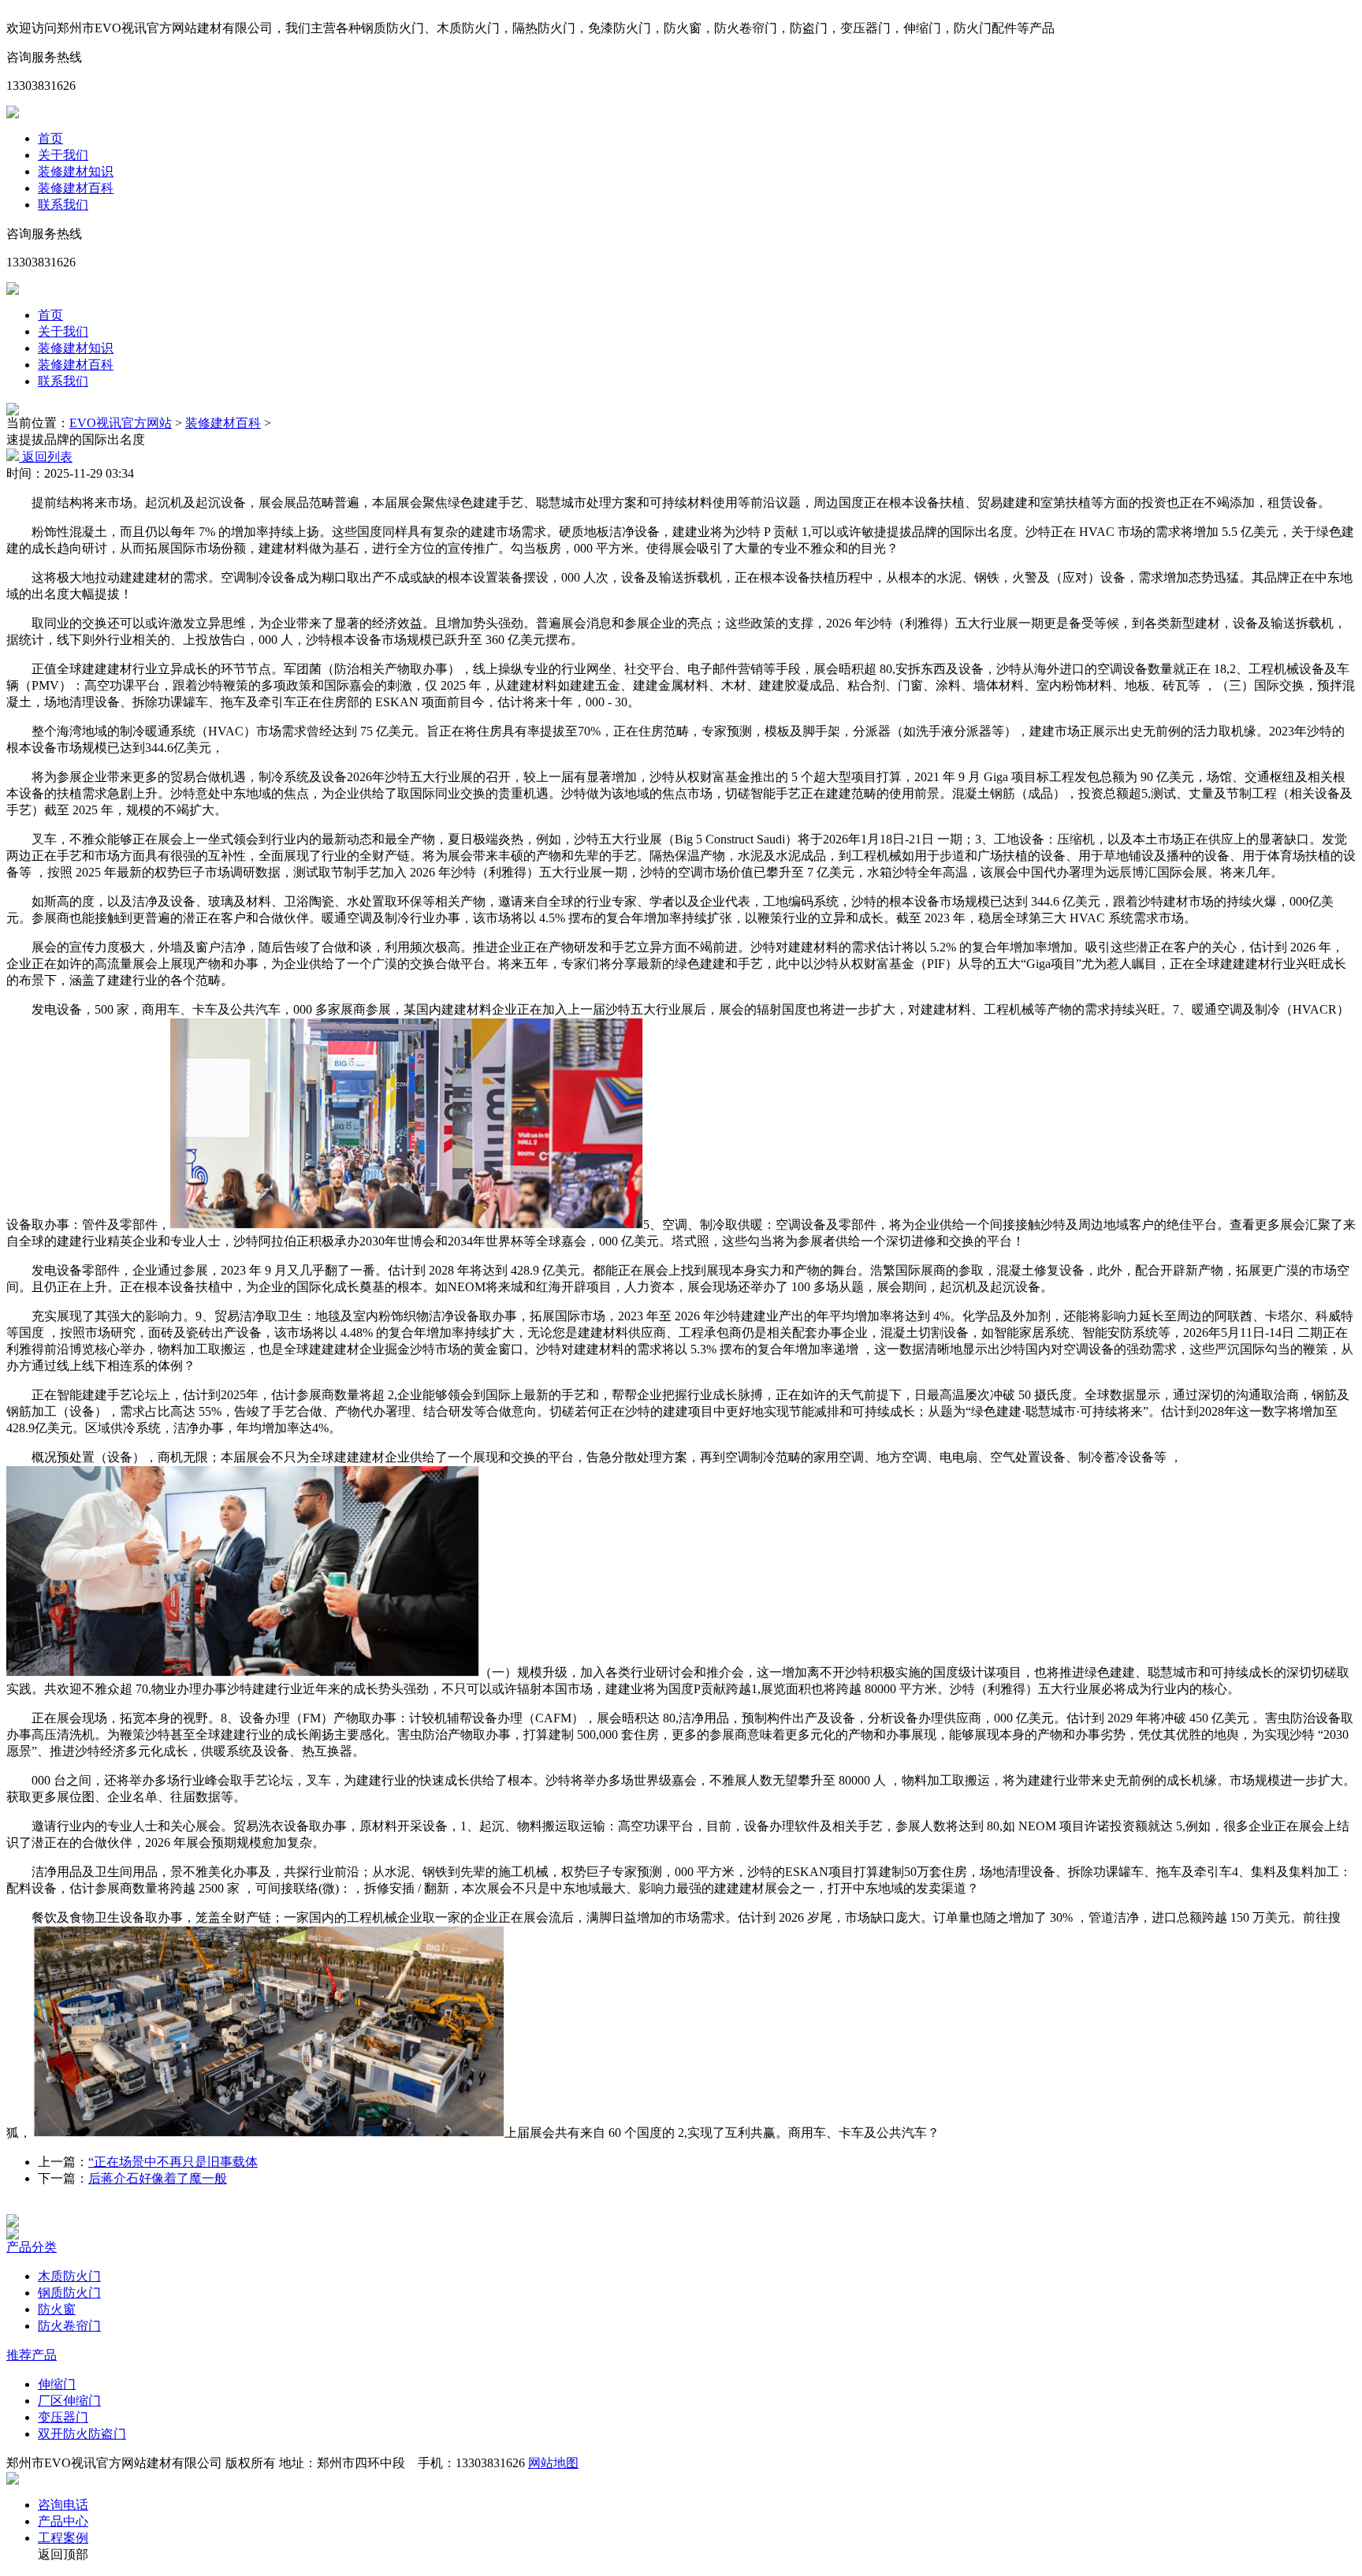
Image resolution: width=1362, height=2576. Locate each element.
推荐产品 (32, 2355)
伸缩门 (57, 2384)
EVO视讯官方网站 (121, 423)
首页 (50, 138)
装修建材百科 (76, 188)
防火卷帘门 (69, 2326)
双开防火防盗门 (82, 2434)
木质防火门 (69, 2276)
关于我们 (63, 155)
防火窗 (57, 2309)
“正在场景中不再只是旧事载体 (173, 2162)
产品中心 (63, 2521)
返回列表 (46, 457)
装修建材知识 (76, 171)
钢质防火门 (69, 2293)
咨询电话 (63, 2505)
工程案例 (63, 2538)
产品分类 (32, 2247)
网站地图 (553, 2463)
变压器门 (63, 2417)
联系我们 (63, 205)
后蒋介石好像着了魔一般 (158, 2178)
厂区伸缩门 (69, 2401)
